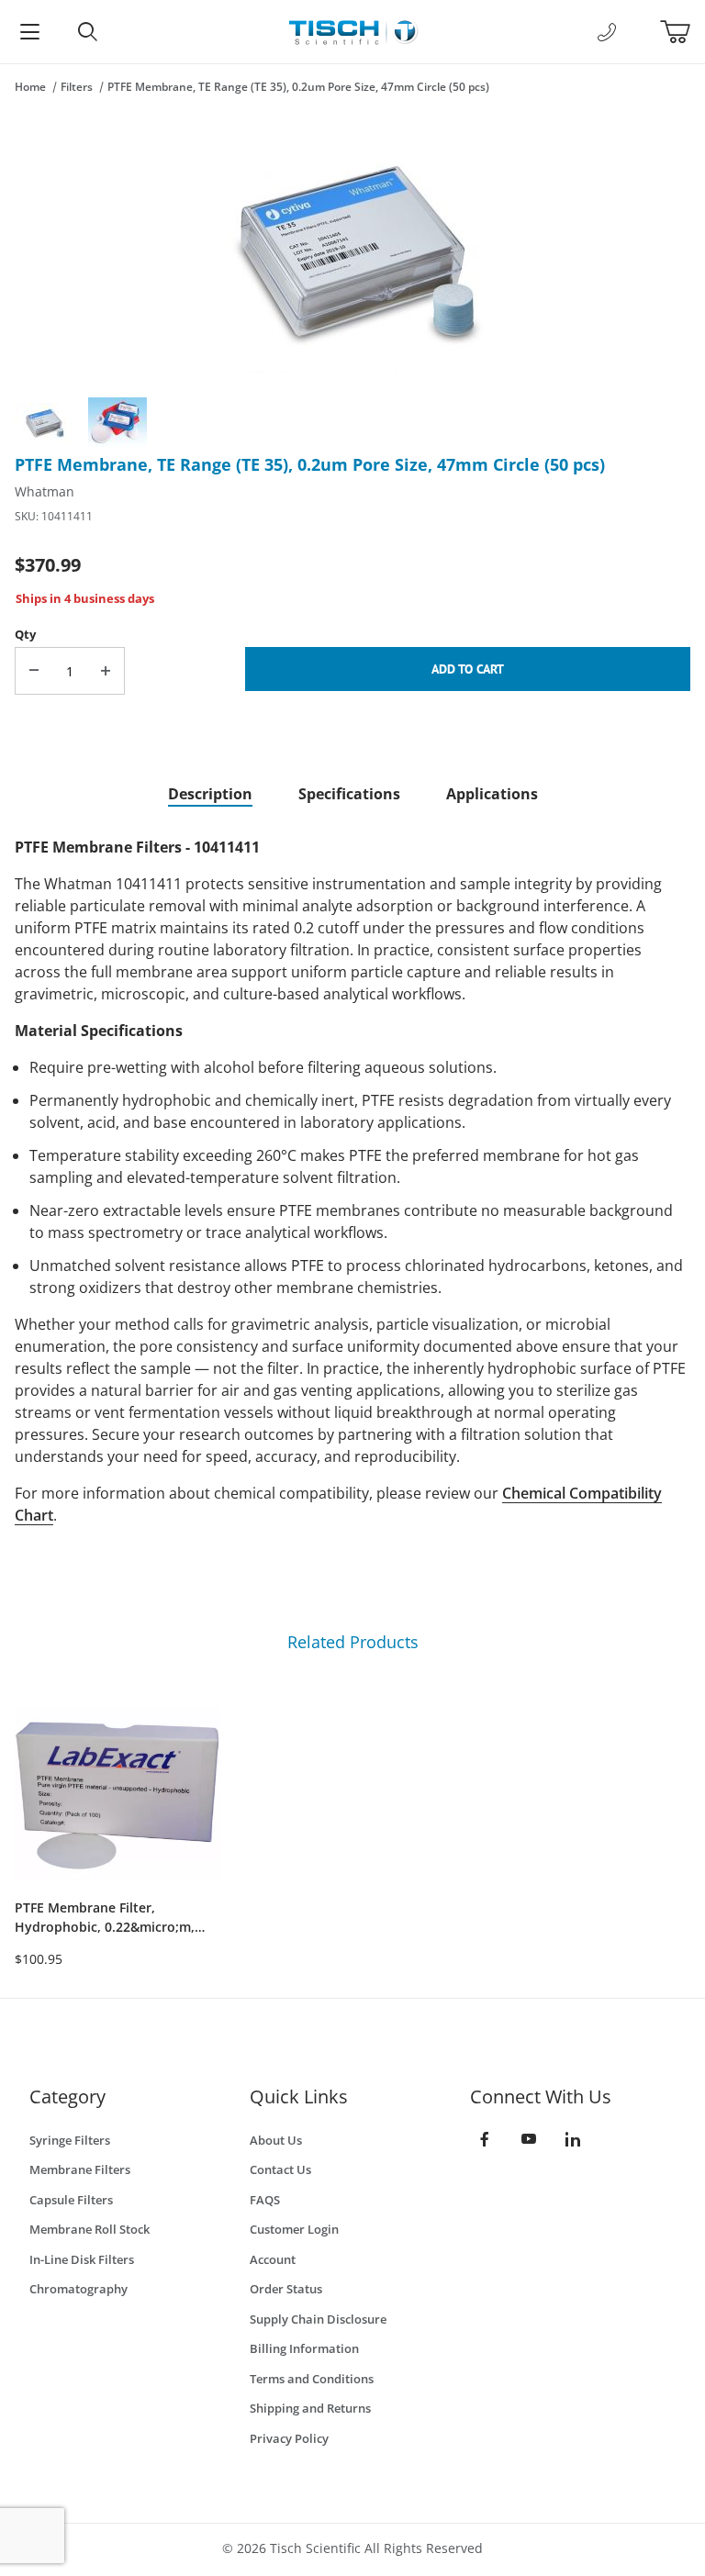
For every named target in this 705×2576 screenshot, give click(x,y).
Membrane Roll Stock (90, 2229)
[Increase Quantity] (106, 671)
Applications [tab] (492, 794)
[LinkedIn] (573, 2139)
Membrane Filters (80, 2169)
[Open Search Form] (88, 32)
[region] (352, 422)
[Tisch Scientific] (352, 30)
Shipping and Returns (310, 2408)
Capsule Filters (71, 2200)
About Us (276, 2140)
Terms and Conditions (312, 2379)
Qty (25, 634)
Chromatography (78, 2289)
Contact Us (280, 2169)
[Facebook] (485, 2139)
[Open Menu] (29, 32)
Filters (77, 87)
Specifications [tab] (349, 794)
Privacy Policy (289, 2438)
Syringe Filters (70, 2140)
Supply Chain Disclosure (318, 2319)
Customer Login (294, 2229)
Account (273, 2259)
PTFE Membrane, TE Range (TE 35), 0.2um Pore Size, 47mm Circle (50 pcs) (298, 87)
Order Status (286, 2289)
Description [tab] (210, 794)
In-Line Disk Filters (82, 2259)
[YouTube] (529, 2139)
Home (30, 87)
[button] (44, 422)
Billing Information (304, 2348)
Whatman (45, 491)
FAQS (265, 2200)
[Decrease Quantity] (34, 671)
